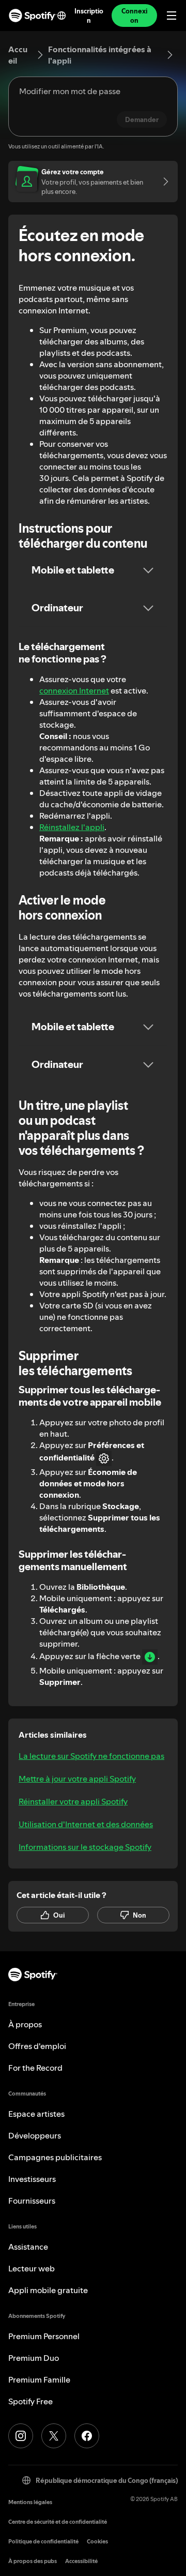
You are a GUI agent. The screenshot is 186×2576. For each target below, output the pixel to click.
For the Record (35, 2068)
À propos (25, 2024)
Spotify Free (30, 2401)
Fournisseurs (32, 2201)
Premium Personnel (44, 2336)
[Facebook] (87, 2436)
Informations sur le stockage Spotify (85, 1847)
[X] (54, 2436)
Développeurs (35, 2135)
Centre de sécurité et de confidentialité (58, 2522)
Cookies (97, 2542)
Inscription (89, 16)
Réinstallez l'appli (72, 827)
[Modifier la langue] (61, 16)
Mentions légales (30, 2502)
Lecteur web (32, 2268)
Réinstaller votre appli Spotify (73, 1801)
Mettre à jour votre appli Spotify (77, 1779)
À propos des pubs (33, 2561)
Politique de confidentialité (43, 2542)
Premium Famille (39, 2379)
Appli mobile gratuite (48, 2290)
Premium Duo (34, 2358)
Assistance (28, 2247)
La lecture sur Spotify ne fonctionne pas (91, 1756)
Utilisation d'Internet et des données (86, 1824)
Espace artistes (36, 2114)
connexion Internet (74, 690)
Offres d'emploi (37, 2046)
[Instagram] (21, 2436)
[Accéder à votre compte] (162, 182)
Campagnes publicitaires (55, 2157)
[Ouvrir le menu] (172, 16)
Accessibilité (81, 2561)
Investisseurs (32, 2179)
